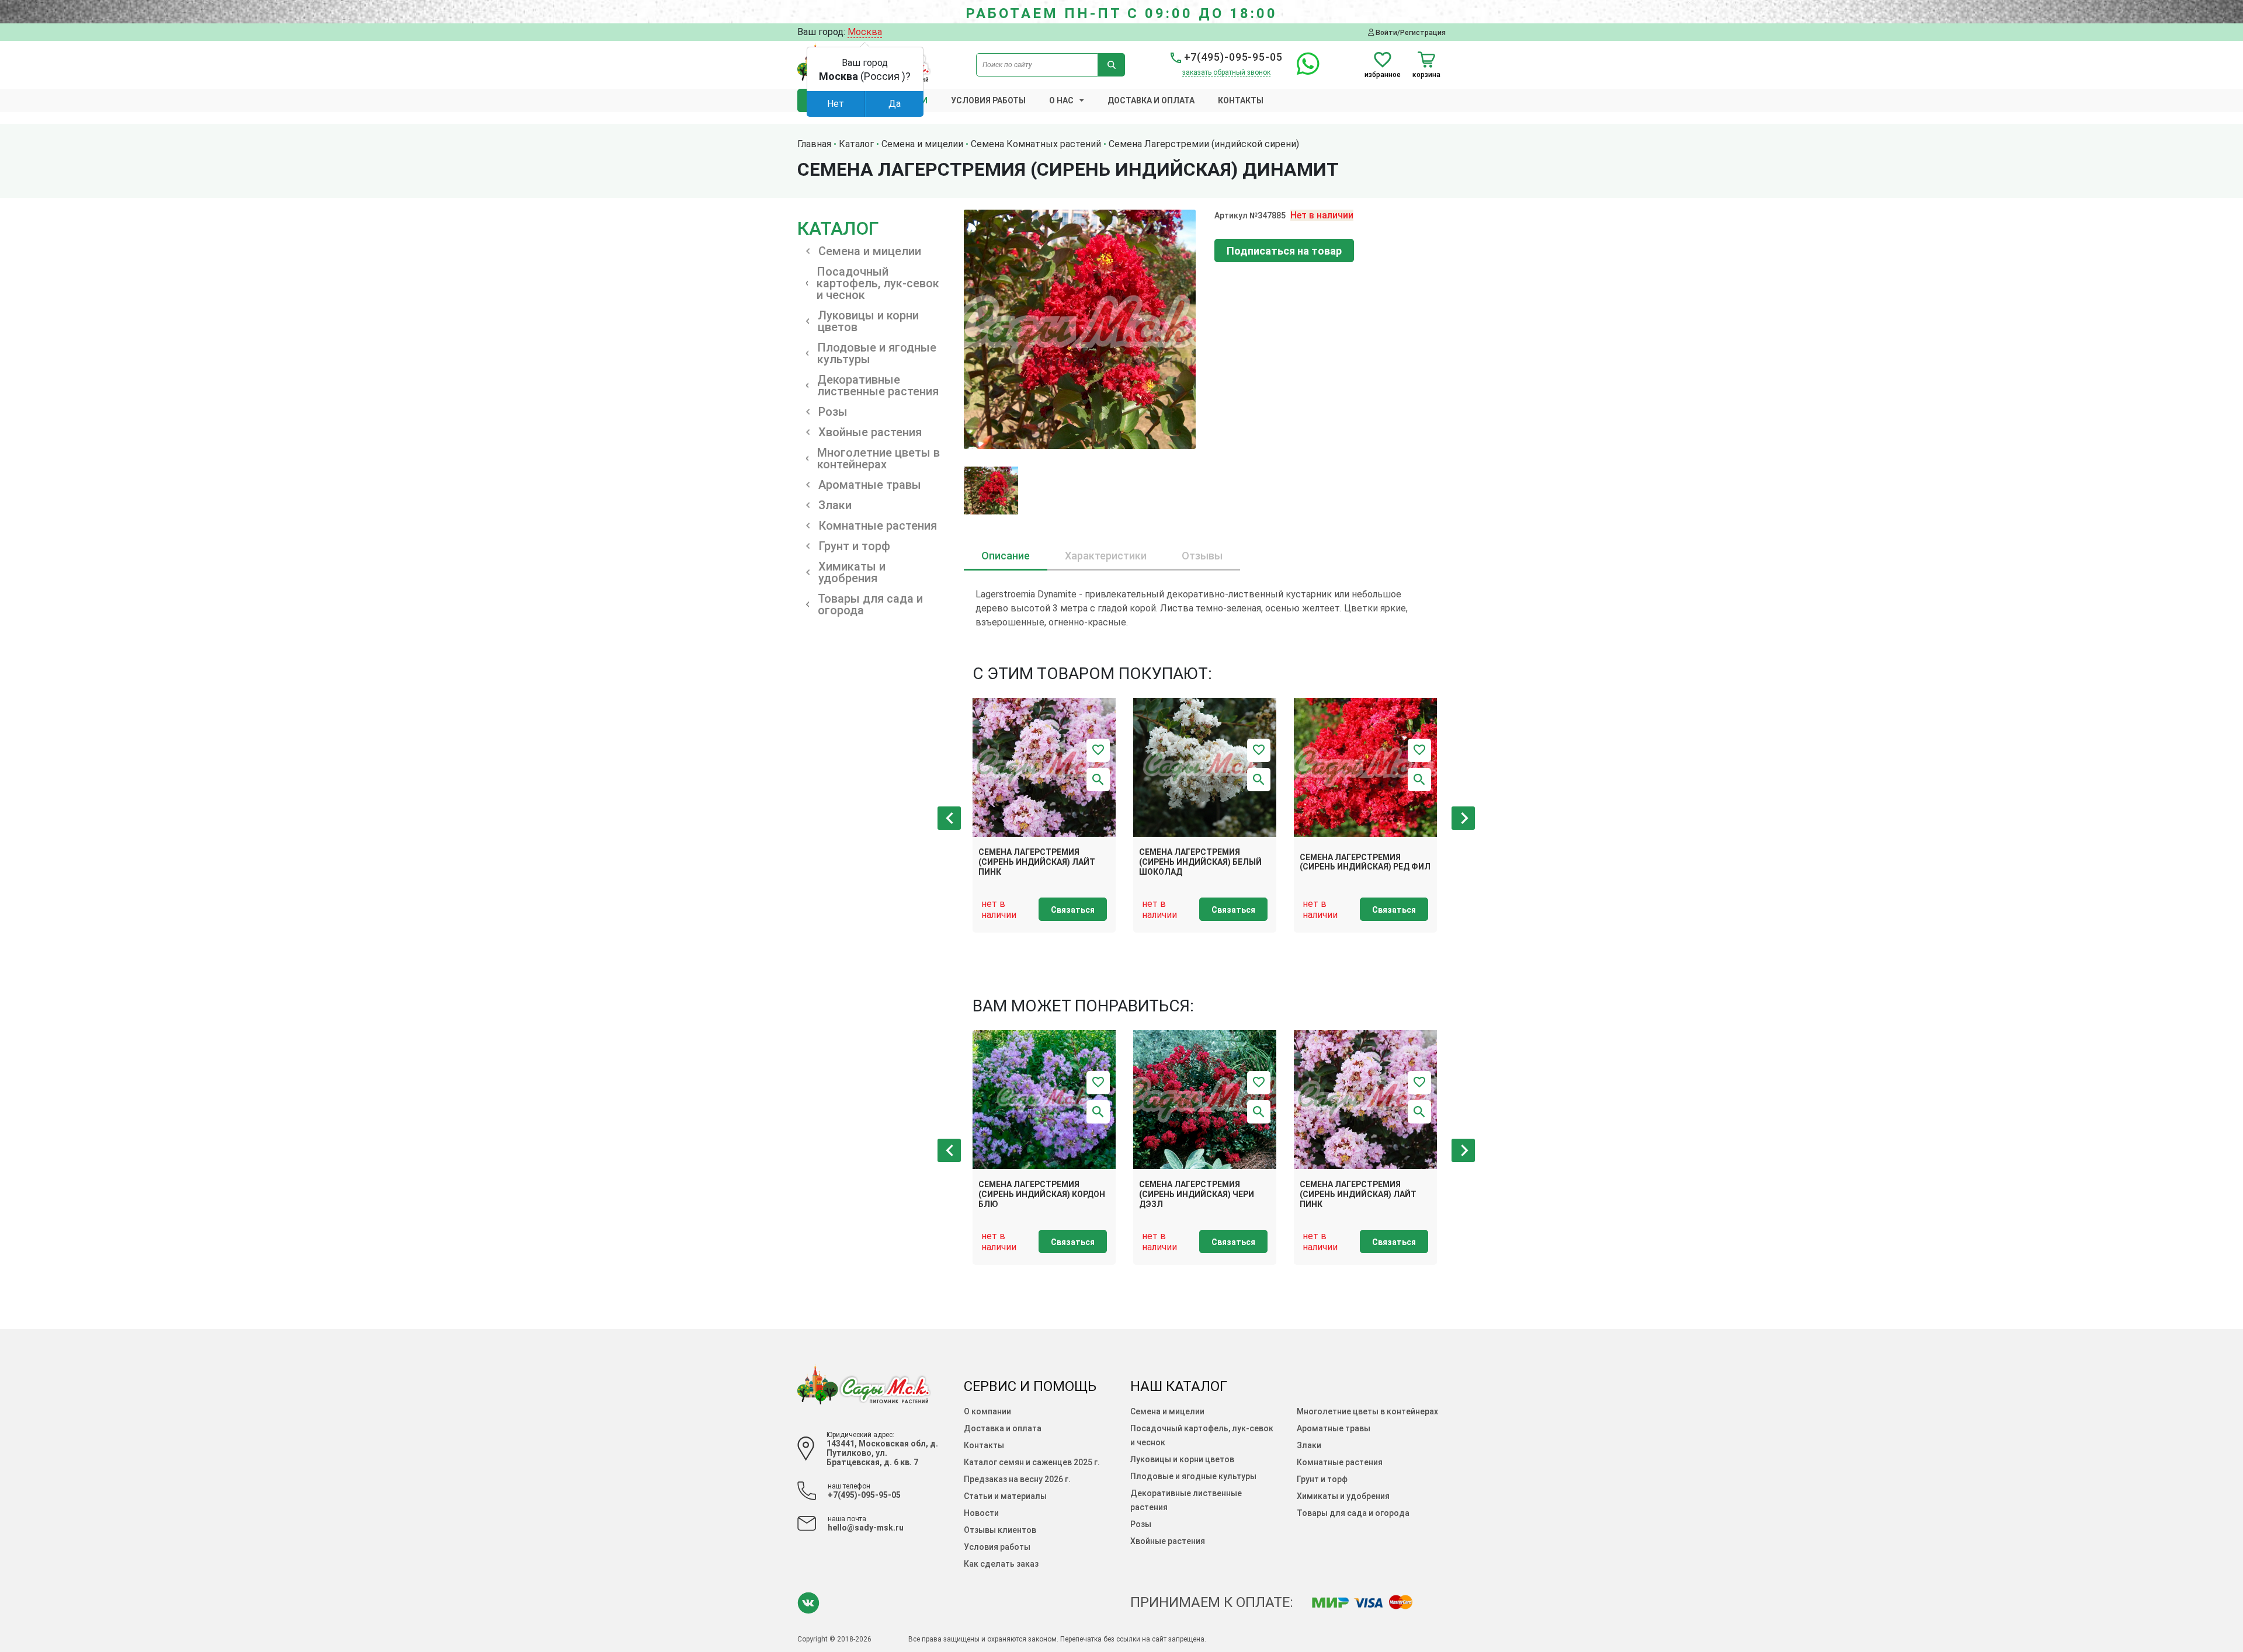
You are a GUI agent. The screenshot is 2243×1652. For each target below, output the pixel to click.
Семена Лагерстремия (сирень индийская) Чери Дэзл (1197, 1194)
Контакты (1241, 100)
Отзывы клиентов (1000, 1530)
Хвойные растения (1168, 1541)
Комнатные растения (1340, 1462)
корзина (1426, 74)
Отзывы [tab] (1202, 556)
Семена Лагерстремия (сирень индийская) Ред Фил (1365, 862)
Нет (836, 104)
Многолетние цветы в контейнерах (1367, 1411)
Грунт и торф (1322, 1479)
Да (895, 104)
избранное (1383, 74)
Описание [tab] (1006, 556)
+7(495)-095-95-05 (1232, 57)
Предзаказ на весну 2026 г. (1017, 1479)
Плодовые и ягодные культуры (1193, 1476)
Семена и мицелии (1167, 1411)
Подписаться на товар (1284, 251)
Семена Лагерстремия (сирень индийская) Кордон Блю (1042, 1194)
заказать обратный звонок (1226, 72)
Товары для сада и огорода (1353, 1513)
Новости (981, 1513)
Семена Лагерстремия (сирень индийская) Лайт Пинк (1037, 862)
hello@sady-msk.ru (866, 1528)
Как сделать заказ (1001, 1564)
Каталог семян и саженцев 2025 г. (1032, 1462)
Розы (1141, 1524)
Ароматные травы (1334, 1428)
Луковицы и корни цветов (1182, 1459)
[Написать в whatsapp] (1302, 70)
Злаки (1309, 1445)
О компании (987, 1411)
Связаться (1073, 910)
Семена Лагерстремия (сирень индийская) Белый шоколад (1200, 862)
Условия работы (988, 100)
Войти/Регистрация (1410, 32)
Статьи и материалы (1005, 1496)
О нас (1061, 100)
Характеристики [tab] (1106, 556)
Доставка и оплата (1151, 100)
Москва (865, 32)
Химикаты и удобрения (1343, 1496)
